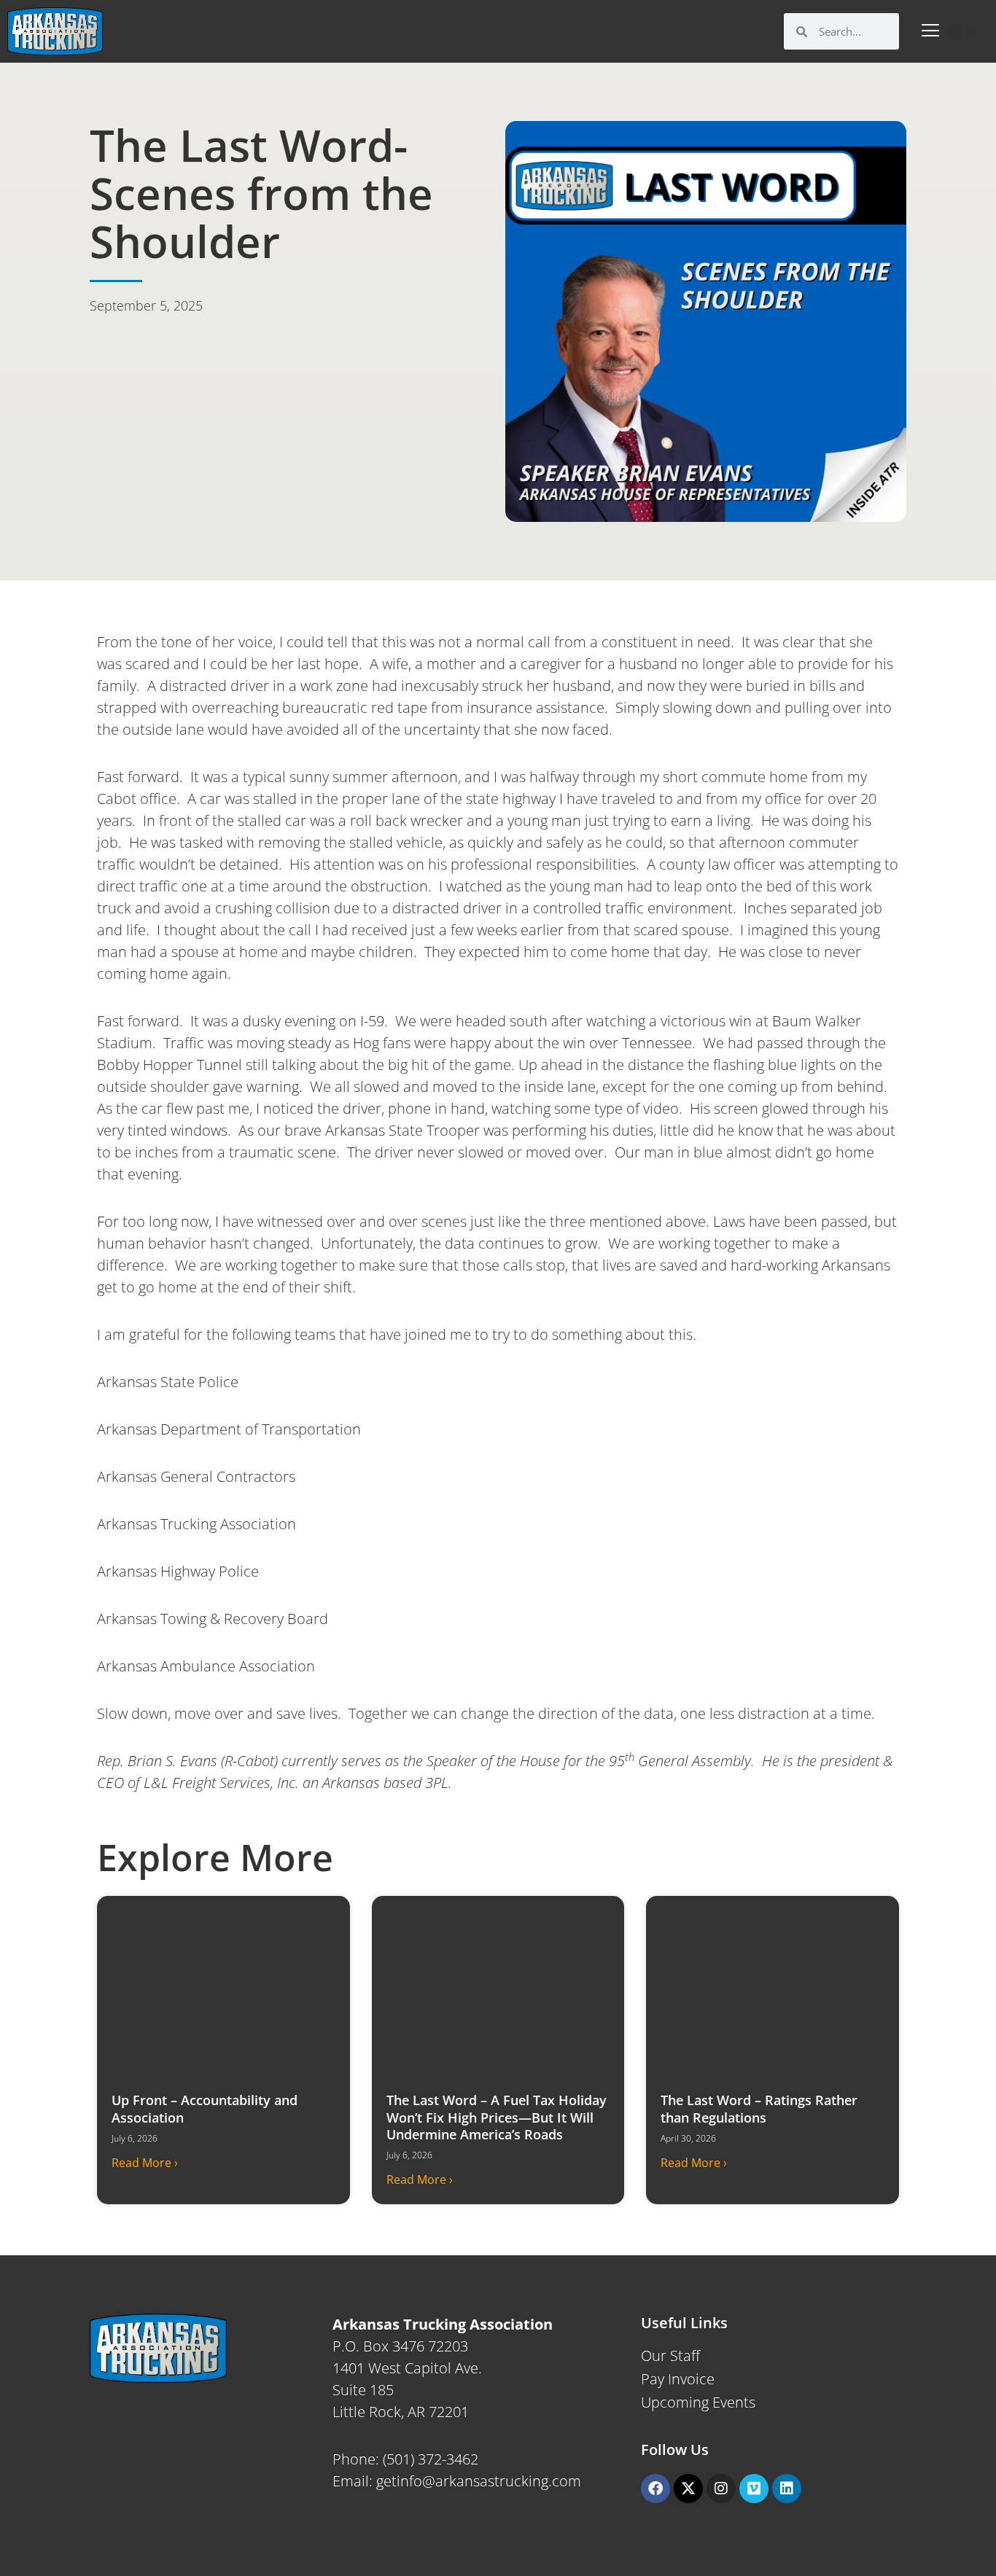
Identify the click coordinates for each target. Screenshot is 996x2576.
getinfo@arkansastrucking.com (479, 2481)
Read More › (145, 2163)
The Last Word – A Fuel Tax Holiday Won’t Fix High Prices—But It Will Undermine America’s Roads (497, 2117)
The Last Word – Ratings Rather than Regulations (759, 2108)
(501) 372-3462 (431, 2459)
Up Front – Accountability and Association (205, 2108)
